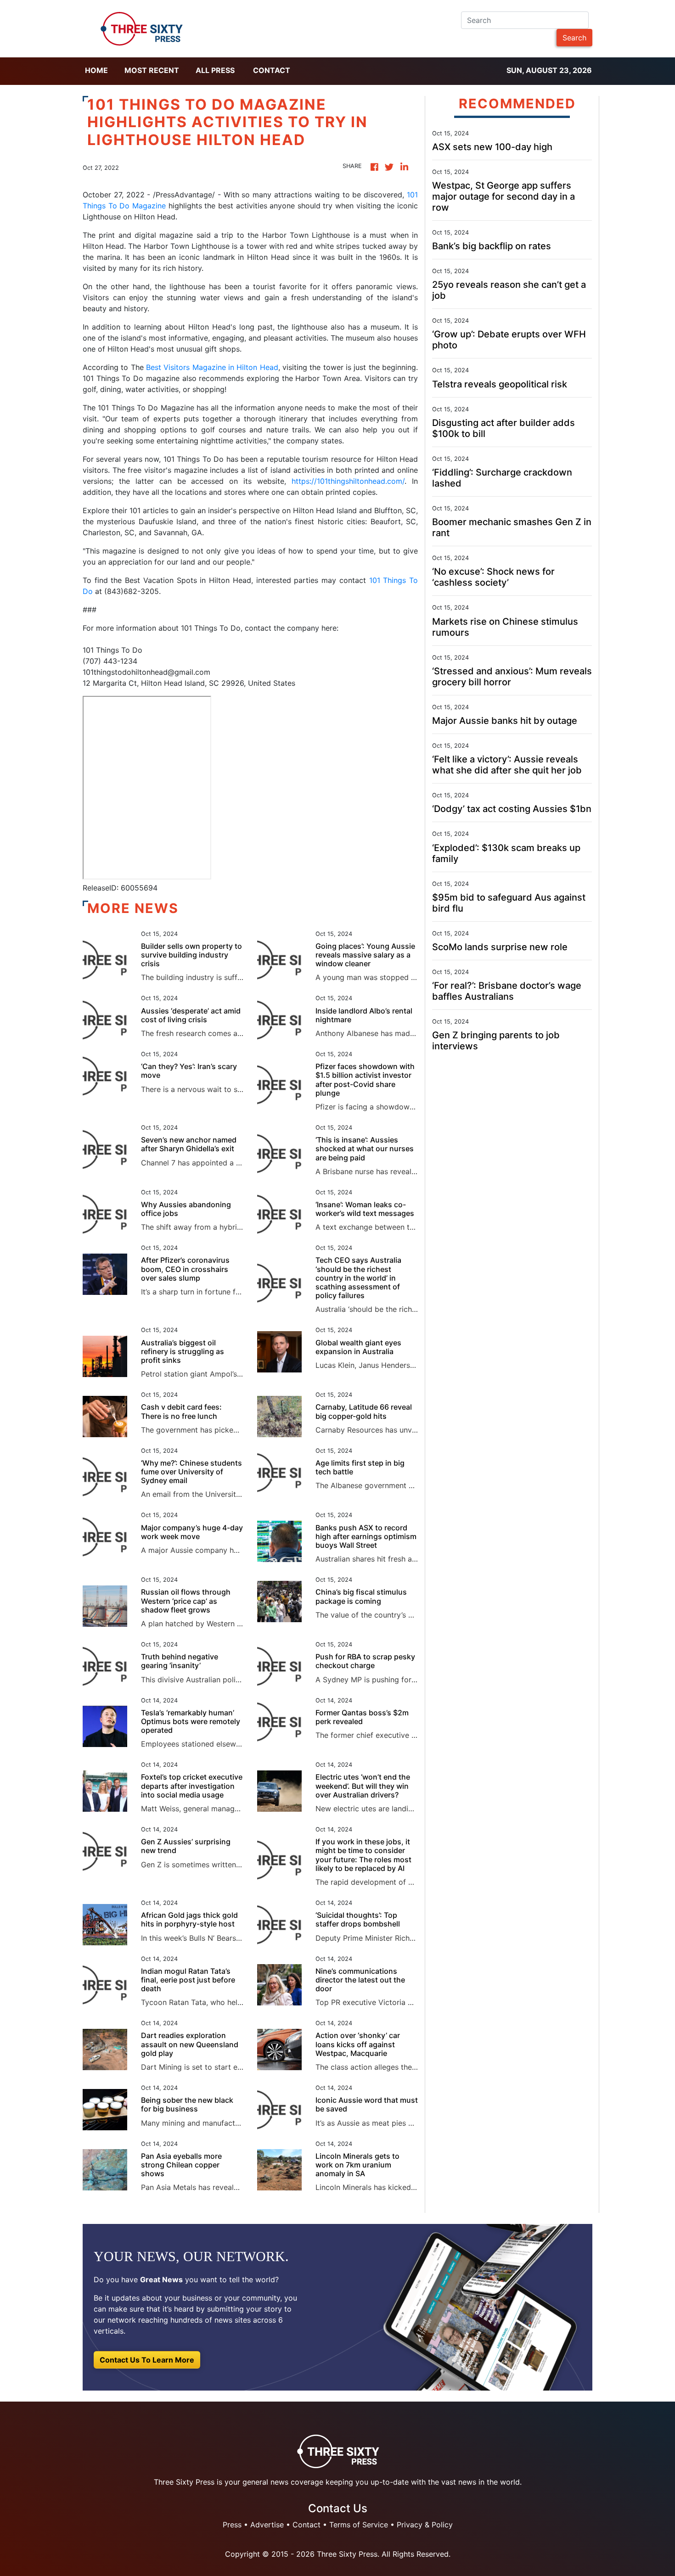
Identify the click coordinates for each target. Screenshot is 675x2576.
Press (232, 2525)
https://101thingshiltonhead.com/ (348, 481)
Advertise (267, 2525)
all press (215, 70)
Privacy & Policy (425, 2525)
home (96, 70)
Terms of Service (359, 2525)
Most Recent (152, 70)
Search (574, 38)
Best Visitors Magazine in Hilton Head (211, 367)
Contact (272, 70)
